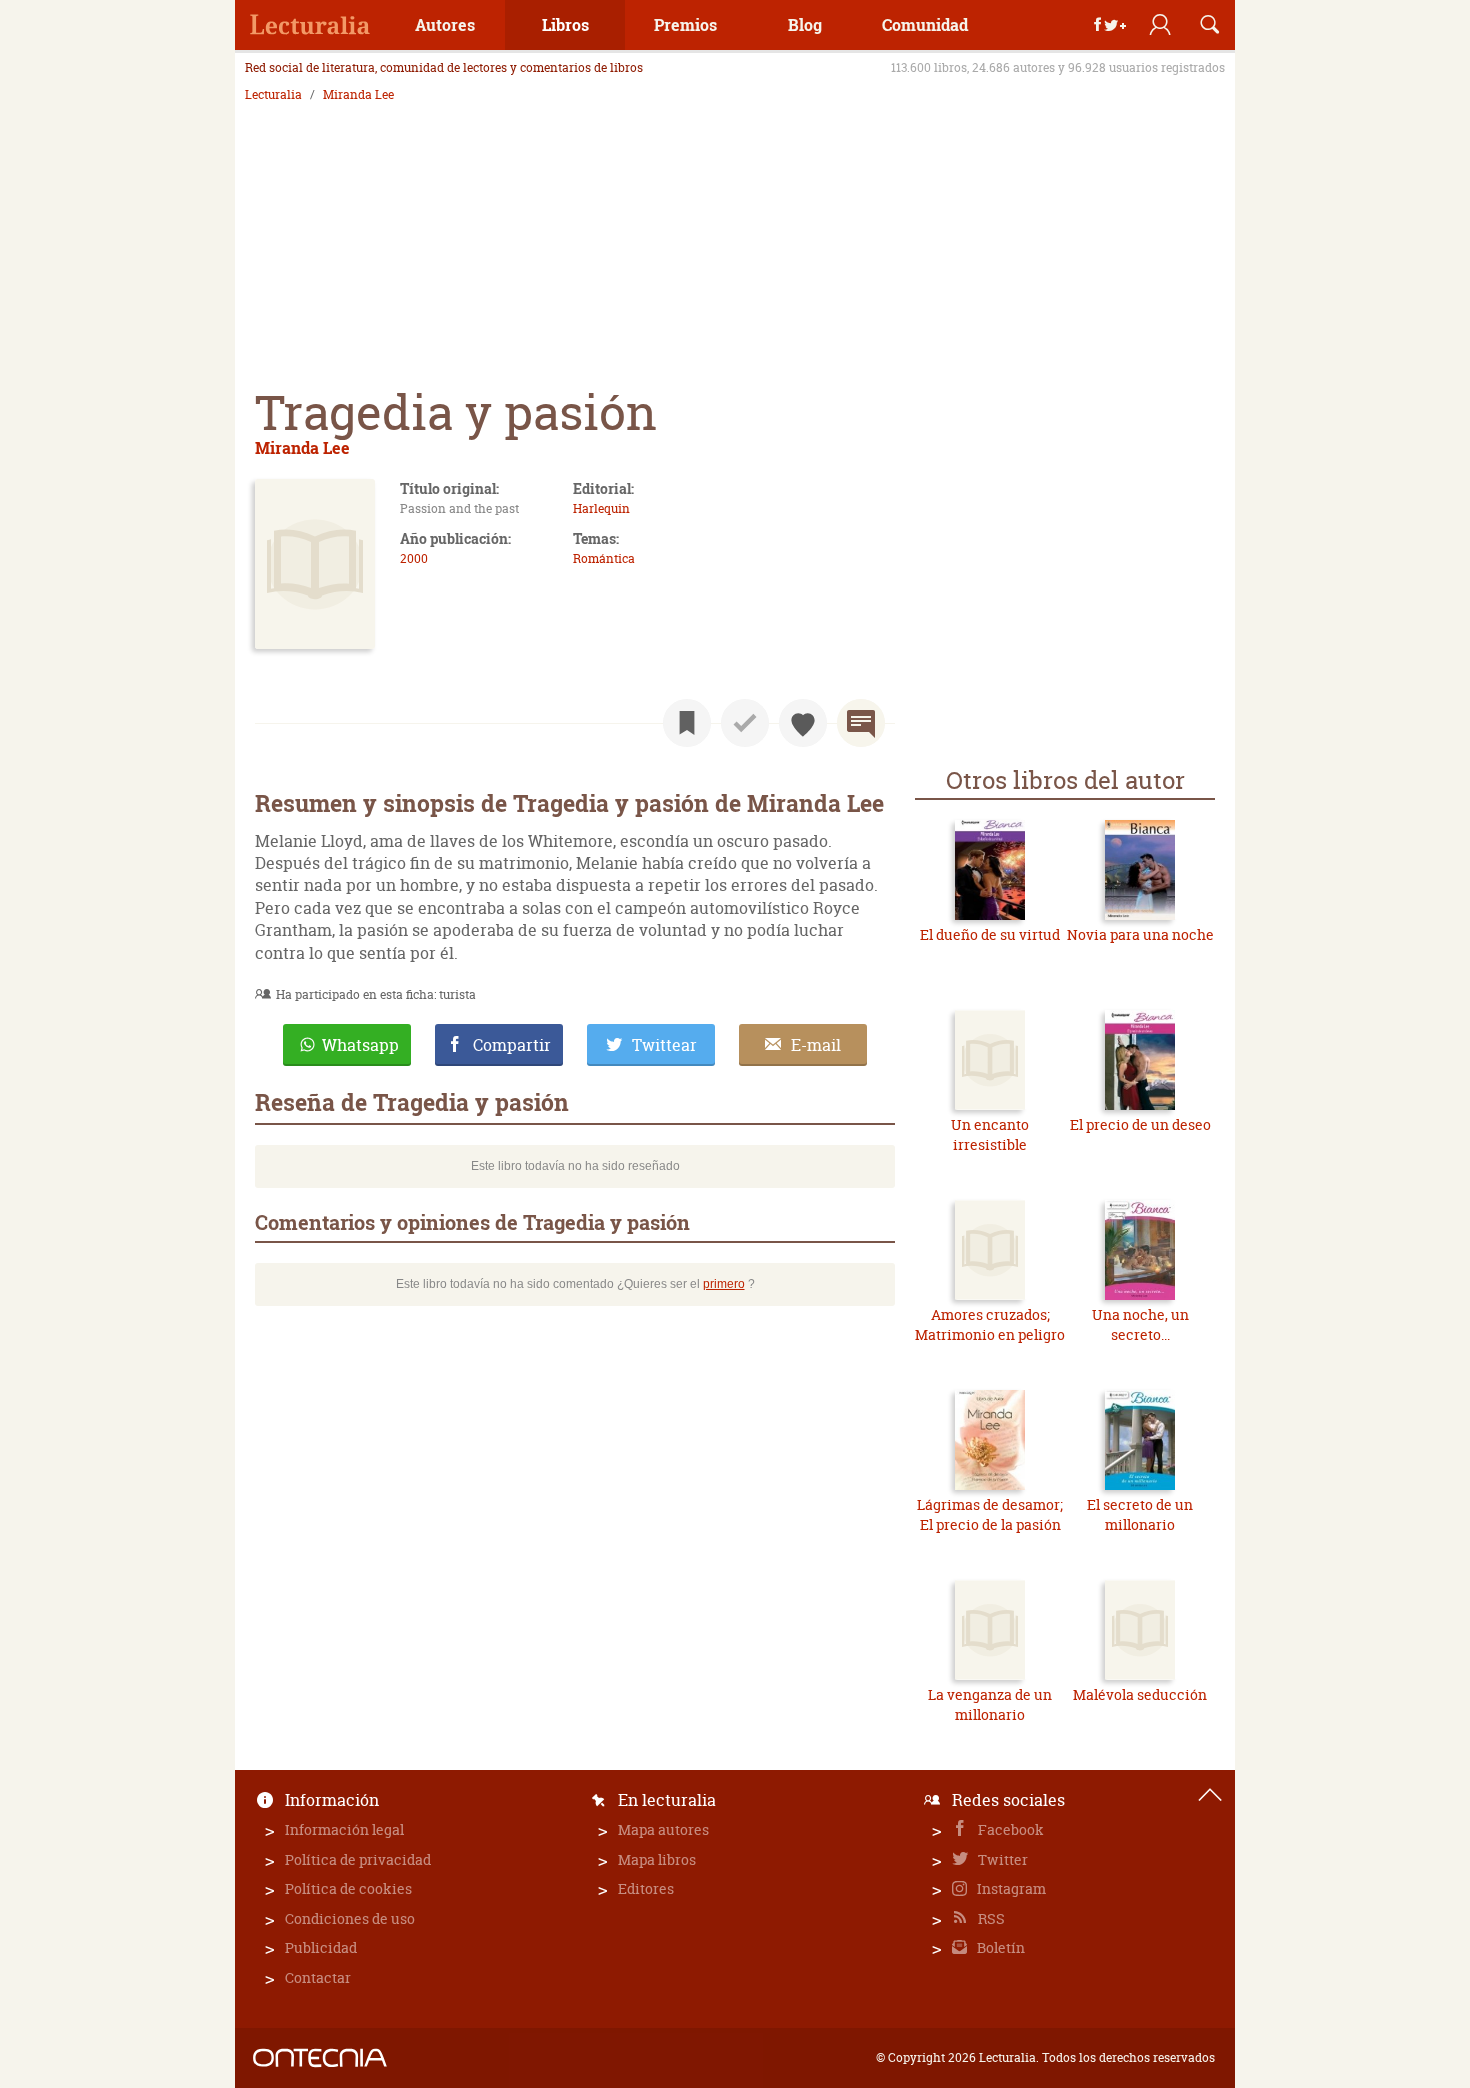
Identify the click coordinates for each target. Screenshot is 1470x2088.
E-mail (816, 1045)
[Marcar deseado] (803, 723)
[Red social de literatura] (310, 25)
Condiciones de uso (350, 1918)
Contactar (318, 1977)
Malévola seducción (1140, 1694)
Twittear (664, 1045)
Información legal (344, 1829)
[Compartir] (1110, 25)
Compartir (512, 1045)
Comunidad (925, 24)
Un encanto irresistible (990, 1134)
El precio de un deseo (1140, 1124)
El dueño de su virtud (990, 934)
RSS (990, 1918)
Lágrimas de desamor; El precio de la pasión (990, 1514)
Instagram (1010, 1888)
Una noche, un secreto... (1140, 1324)
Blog (805, 24)
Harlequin (601, 508)
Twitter (1001, 1859)
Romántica (604, 558)
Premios (685, 24)
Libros (565, 24)
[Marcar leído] (745, 723)
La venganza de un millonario (990, 1704)
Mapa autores (663, 1829)
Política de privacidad (358, 1859)
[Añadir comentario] (861, 723)
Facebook (1009, 1829)
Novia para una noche (1140, 934)
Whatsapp (360, 1045)
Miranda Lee (358, 95)
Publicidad (321, 1947)
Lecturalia (273, 95)
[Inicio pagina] (1210, 1795)
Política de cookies (348, 1888)
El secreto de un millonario (1140, 1514)
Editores (646, 1888)
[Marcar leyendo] (687, 723)
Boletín (999, 1947)
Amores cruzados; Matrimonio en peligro (990, 1324)
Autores (445, 24)
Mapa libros (657, 1859)
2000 (414, 558)
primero (724, 1284)
